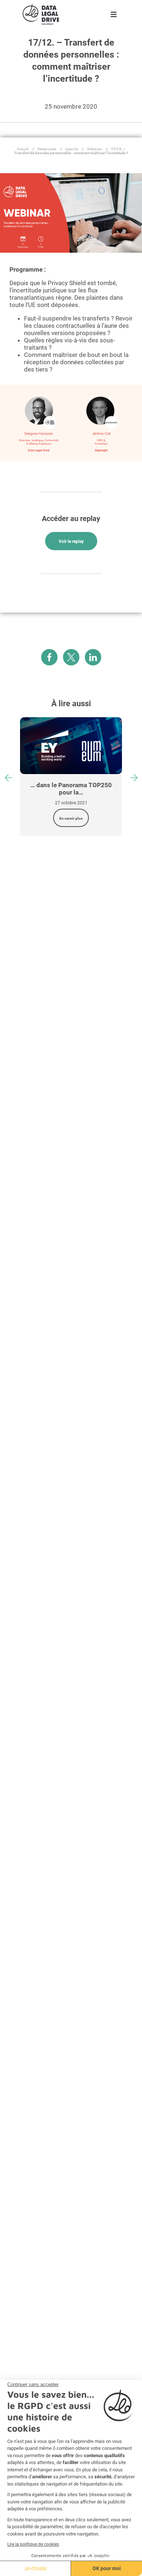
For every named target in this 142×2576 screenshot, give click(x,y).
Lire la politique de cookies (33, 2544)
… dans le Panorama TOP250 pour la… (71, 789)
